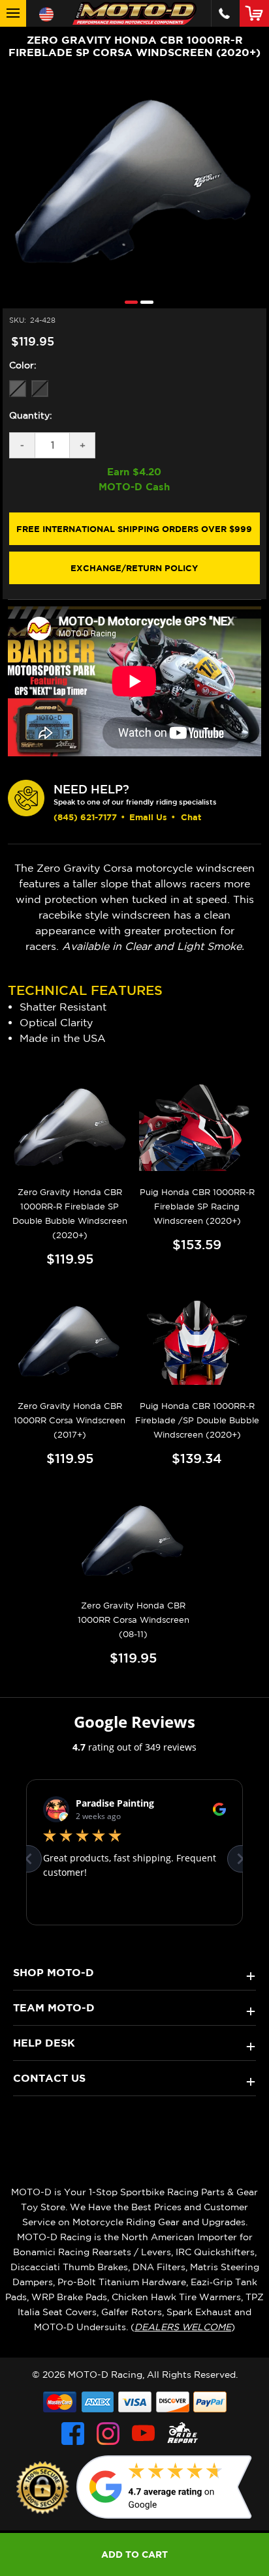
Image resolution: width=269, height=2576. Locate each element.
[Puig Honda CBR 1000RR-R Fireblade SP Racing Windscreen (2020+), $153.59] (197, 1128)
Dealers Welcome (183, 2327)
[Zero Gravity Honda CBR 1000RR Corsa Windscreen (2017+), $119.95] (70, 1341)
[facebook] (73, 2434)
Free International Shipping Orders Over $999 (134, 529)
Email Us (148, 817)
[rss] (183, 2434)
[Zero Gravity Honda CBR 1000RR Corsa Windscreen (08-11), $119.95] (133, 1541)
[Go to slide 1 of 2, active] (128, 302)
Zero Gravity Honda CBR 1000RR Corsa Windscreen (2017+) (70, 1420)
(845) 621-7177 (85, 817)
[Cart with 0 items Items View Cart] (257, 13)
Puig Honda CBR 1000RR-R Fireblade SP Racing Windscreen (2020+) (197, 1207)
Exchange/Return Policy (134, 568)
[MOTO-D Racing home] (134, 13)
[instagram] (108, 2434)
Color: (23, 365)
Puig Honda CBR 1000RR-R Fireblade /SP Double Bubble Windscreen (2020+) (197, 1420)
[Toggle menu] (13, 13)
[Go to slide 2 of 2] (144, 302)
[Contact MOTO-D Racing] (224, 13)
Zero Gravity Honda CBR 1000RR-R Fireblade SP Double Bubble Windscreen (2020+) (70, 1214)
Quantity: (31, 415)
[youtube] (143, 2434)
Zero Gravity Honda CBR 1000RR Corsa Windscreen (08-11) (134, 1620)
